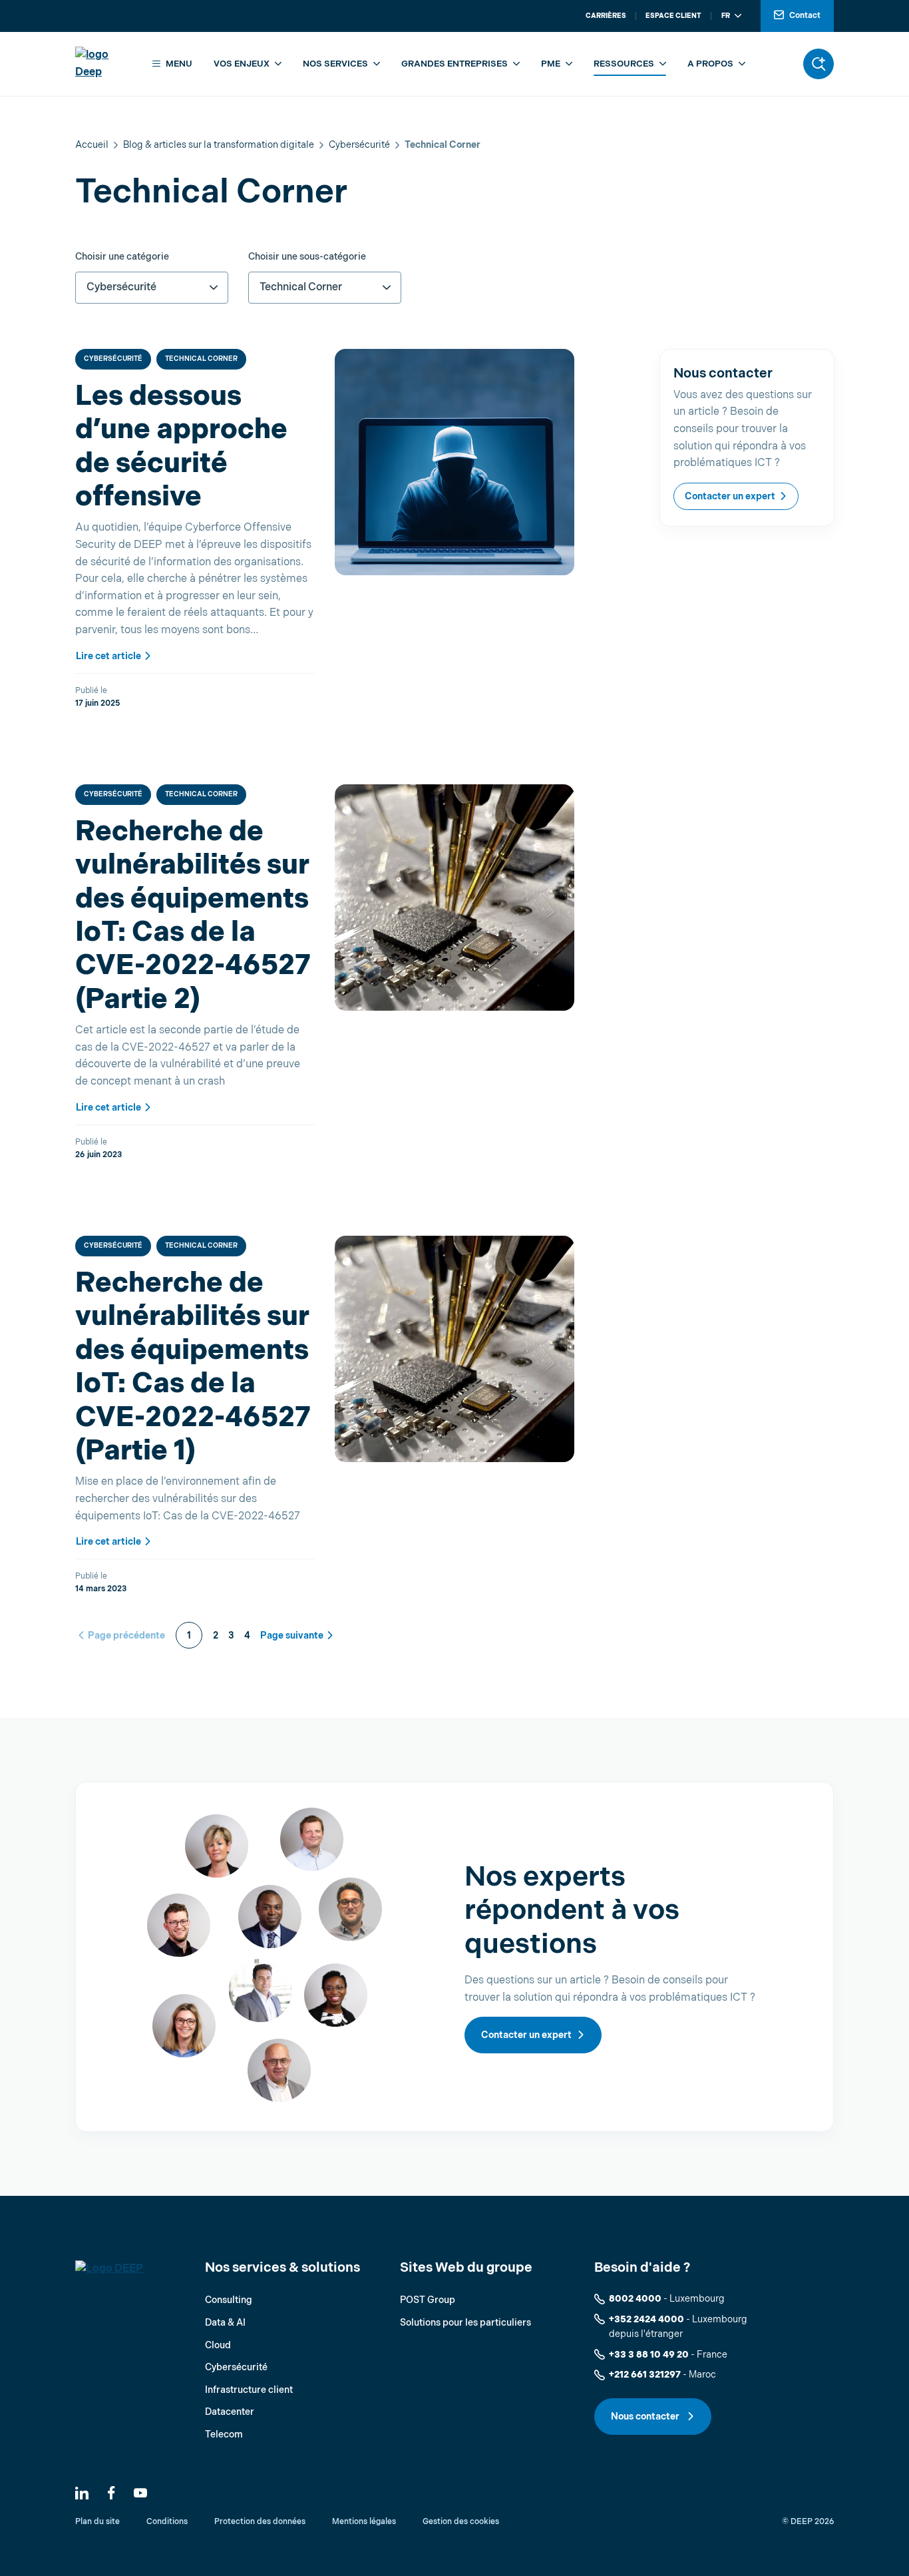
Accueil (92, 145)
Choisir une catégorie (122, 257)
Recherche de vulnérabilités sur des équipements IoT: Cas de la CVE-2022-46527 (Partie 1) (193, 1367)
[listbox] (152, 288)
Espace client (673, 16)
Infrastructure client (249, 2390)
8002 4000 (635, 2299)
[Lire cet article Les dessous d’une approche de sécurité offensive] (454, 462)
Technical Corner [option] (301, 287)
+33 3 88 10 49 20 (649, 2355)
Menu (179, 64)
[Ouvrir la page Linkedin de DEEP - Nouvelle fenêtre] (82, 2493)
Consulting (229, 2300)
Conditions (167, 2522)
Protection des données (260, 2522)
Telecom (224, 2435)
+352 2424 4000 (646, 2319)
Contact (805, 16)
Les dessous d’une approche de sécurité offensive (181, 447)
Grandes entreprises (454, 64)
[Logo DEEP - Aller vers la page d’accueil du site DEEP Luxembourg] (104, 64)
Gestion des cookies (461, 2522)
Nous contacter (646, 2417)
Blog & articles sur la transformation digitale (219, 145)
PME (551, 64)
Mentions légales (364, 2522)
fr (726, 16)
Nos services (335, 64)
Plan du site (97, 2522)
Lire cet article (108, 656)
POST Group (428, 2300)
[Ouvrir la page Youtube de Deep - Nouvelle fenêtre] (140, 2493)
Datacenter (230, 2412)
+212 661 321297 (645, 2375)
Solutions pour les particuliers (465, 2323)
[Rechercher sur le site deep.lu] (818, 64)
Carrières (606, 16)
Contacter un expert (730, 496)
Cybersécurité (359, 145)
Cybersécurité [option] (121, 287)
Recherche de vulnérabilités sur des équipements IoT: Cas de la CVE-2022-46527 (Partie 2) (193, 916)
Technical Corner (201, 359)
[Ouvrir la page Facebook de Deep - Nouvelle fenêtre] (111, 2493)
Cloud (218, 2345)
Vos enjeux (242, 64)
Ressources (624, 64)
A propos (710, 64)
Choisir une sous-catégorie (307, 257)
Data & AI (225, 2323)
